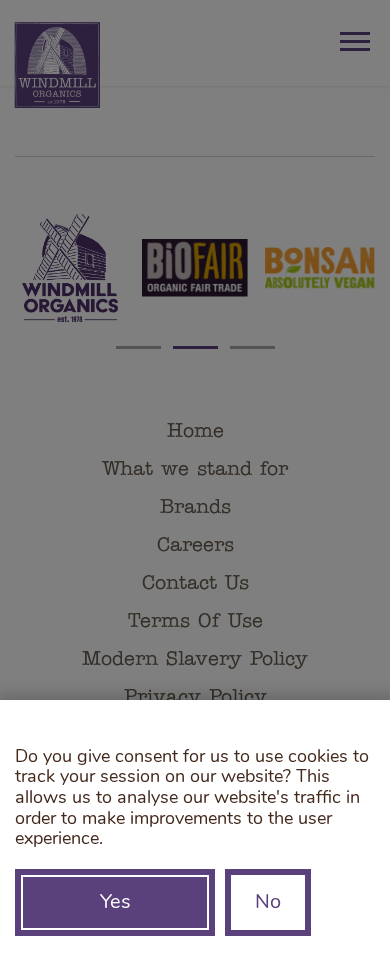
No (268, 903)
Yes (115, 903)
